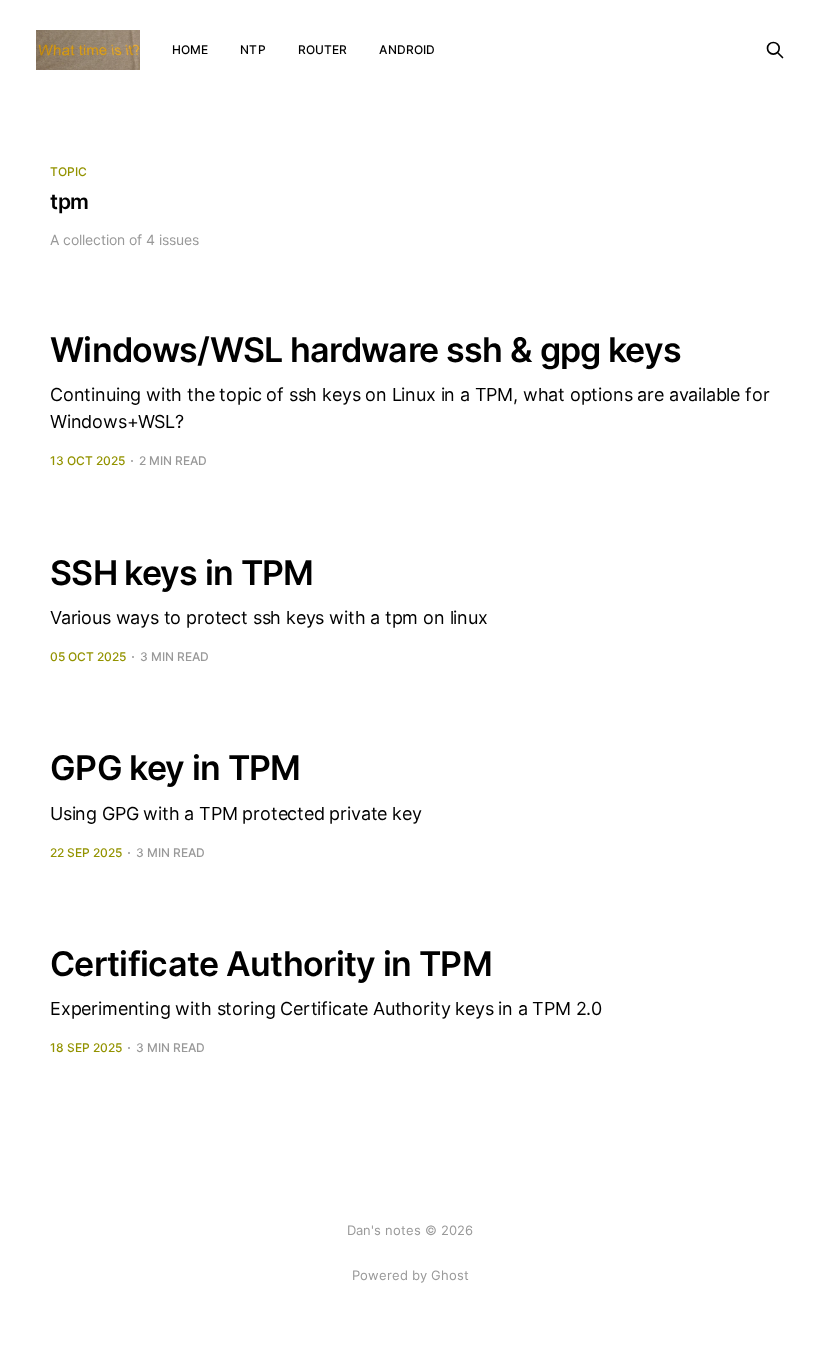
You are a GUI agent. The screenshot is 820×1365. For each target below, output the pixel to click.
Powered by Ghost (410, 1275)
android (407, 49)
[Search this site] (775, 50)
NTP (252, 49)
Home (190, 49)
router (323, 49)
